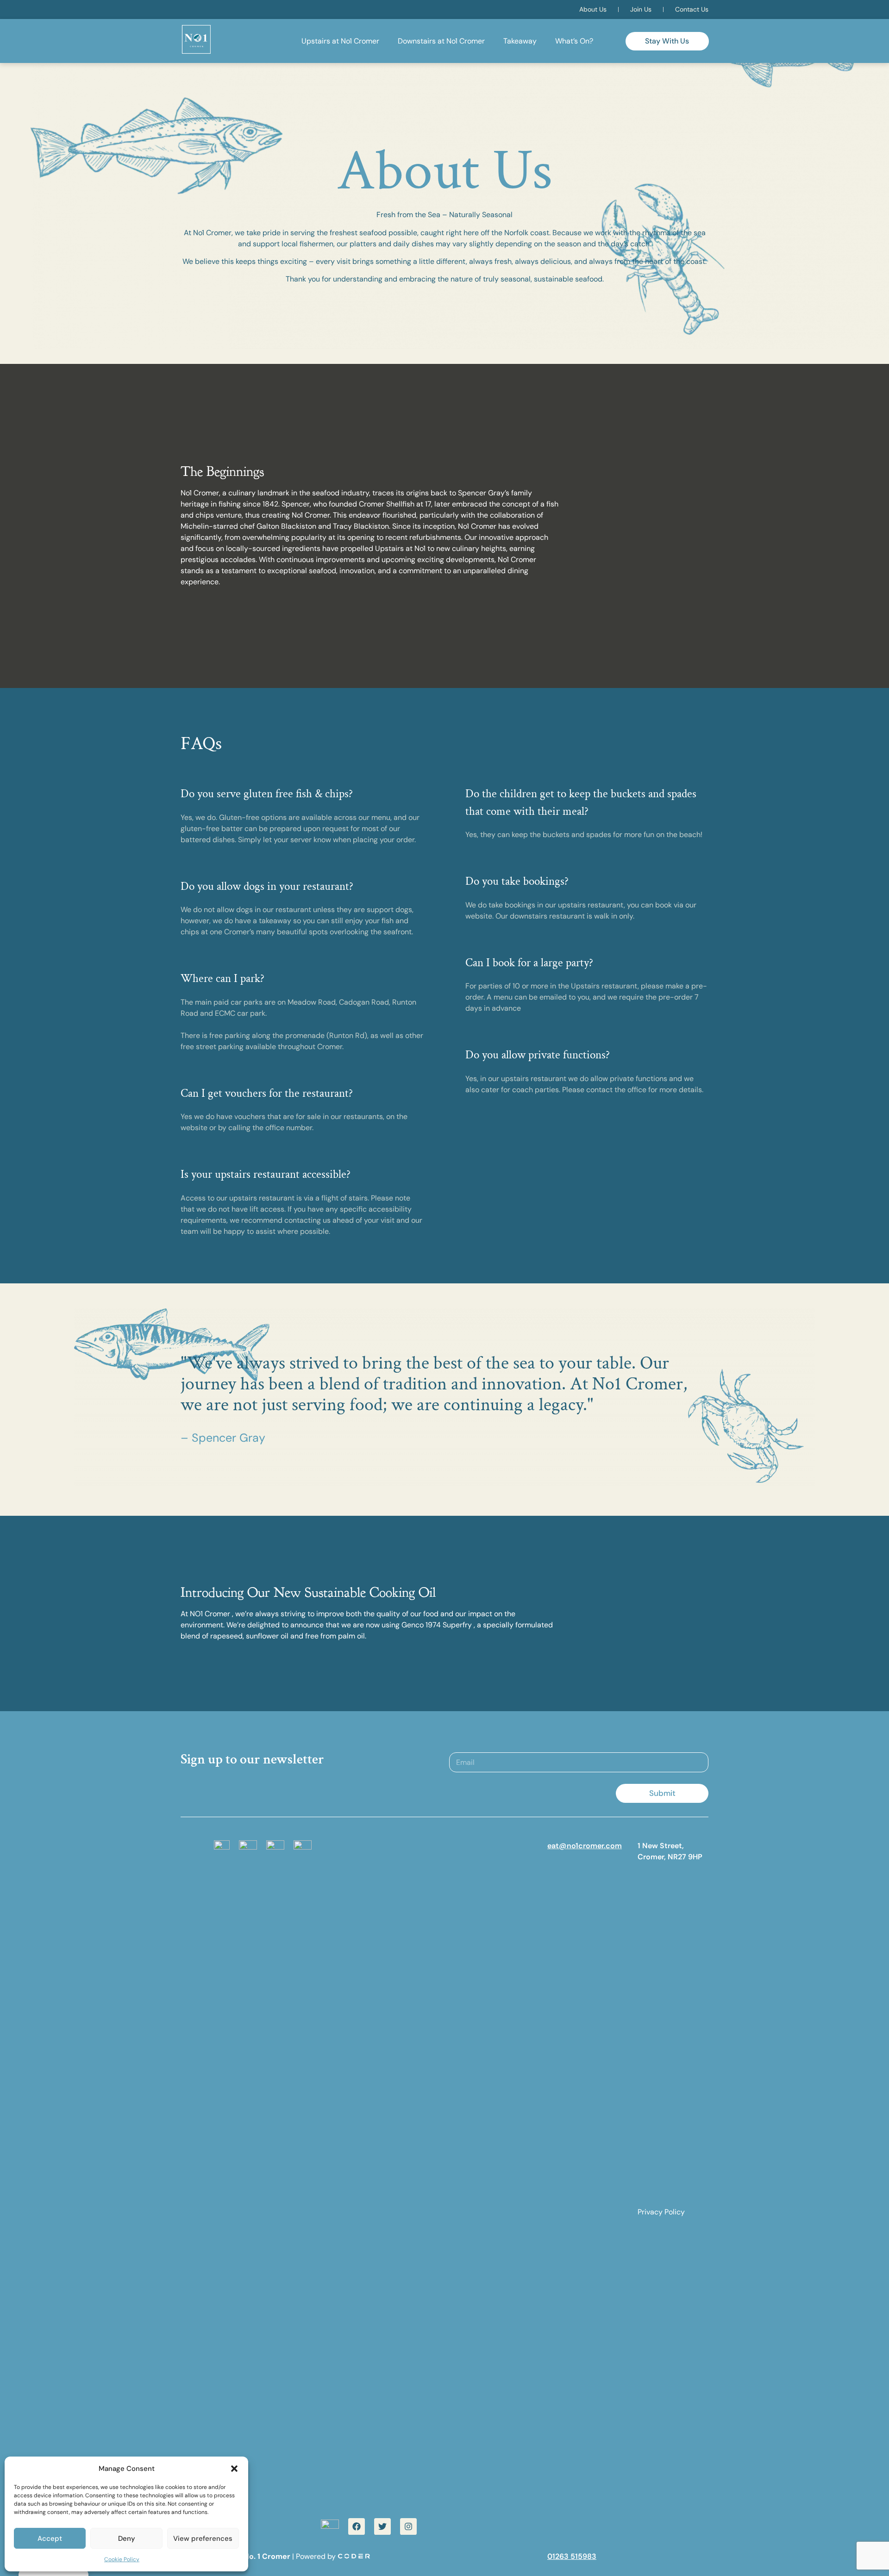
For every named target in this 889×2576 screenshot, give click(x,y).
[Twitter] (382, 2526)
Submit (662, 1793)
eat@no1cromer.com (585, 1846)
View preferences (203, 2538)
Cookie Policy (122, 2559)
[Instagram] (408, 2526)
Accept (50, 2538)
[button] (234, 2469)
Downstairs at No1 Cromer (441, 41)
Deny (127, 2538)
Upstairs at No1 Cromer (340, 41)
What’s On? (574, 41)
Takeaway (520, 41)
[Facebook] (357, 2526)
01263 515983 (572, 2556)
